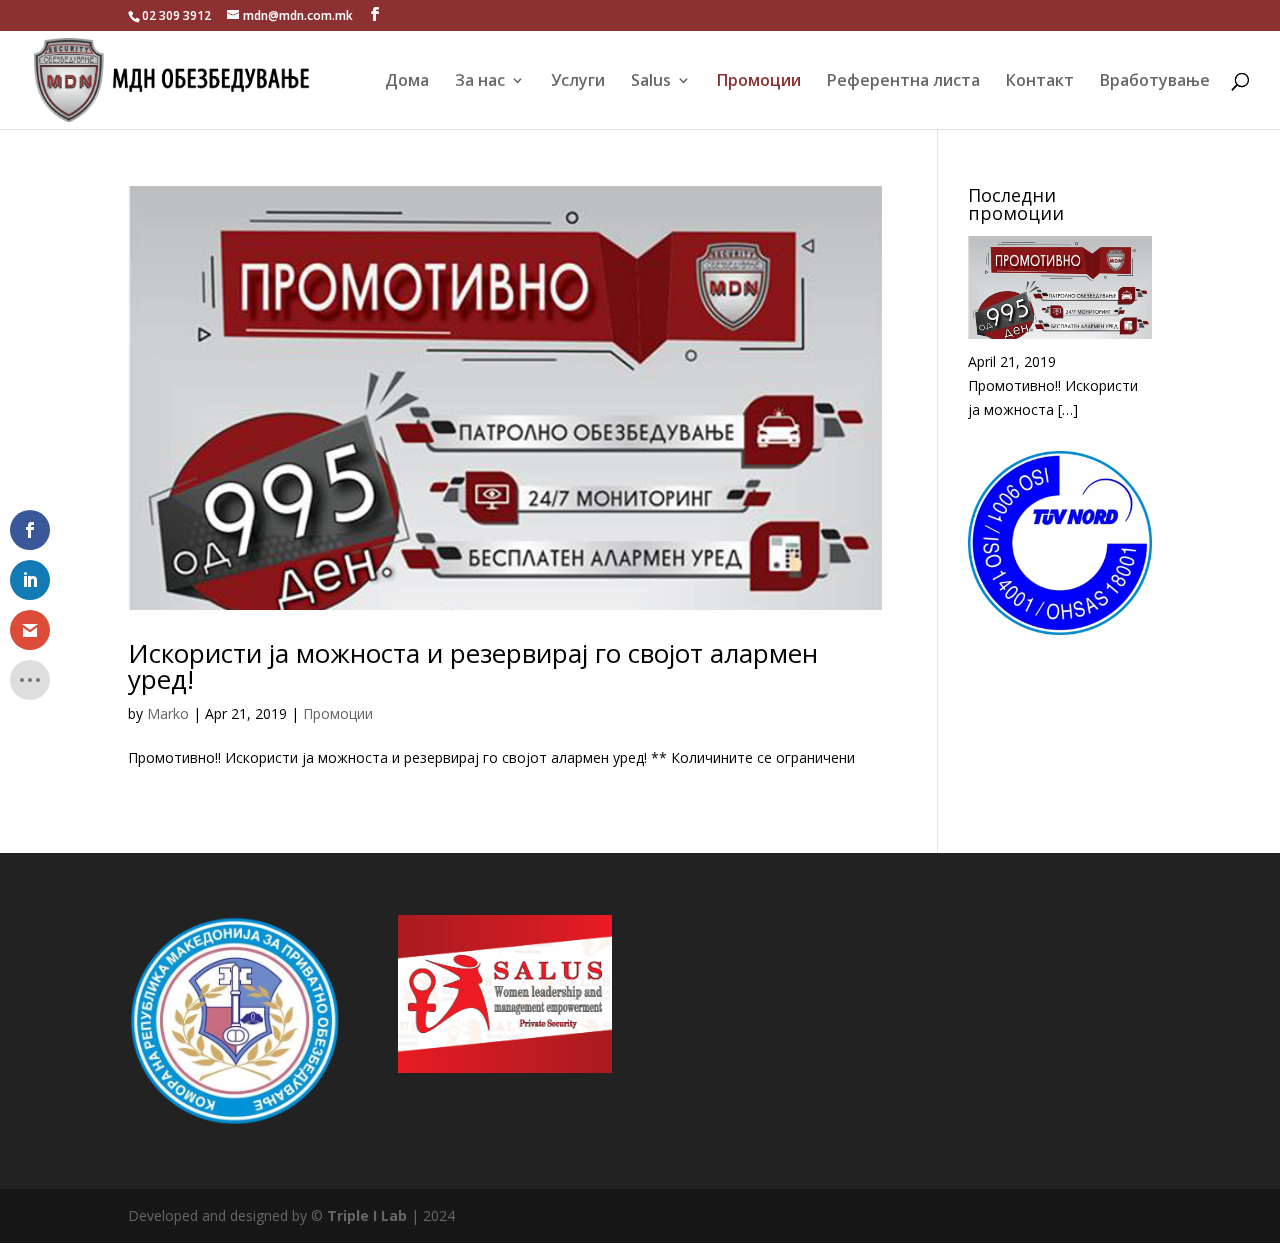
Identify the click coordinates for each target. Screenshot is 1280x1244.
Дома (407, 82)
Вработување (1155, 82)
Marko (168, 713)
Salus (651, 82)
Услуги (578, 82)
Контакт (1040, 82)
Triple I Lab (369, 1215)
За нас (480, 82)
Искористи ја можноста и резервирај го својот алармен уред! (473, 666)
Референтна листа (903, 82)
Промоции (759, 82)
